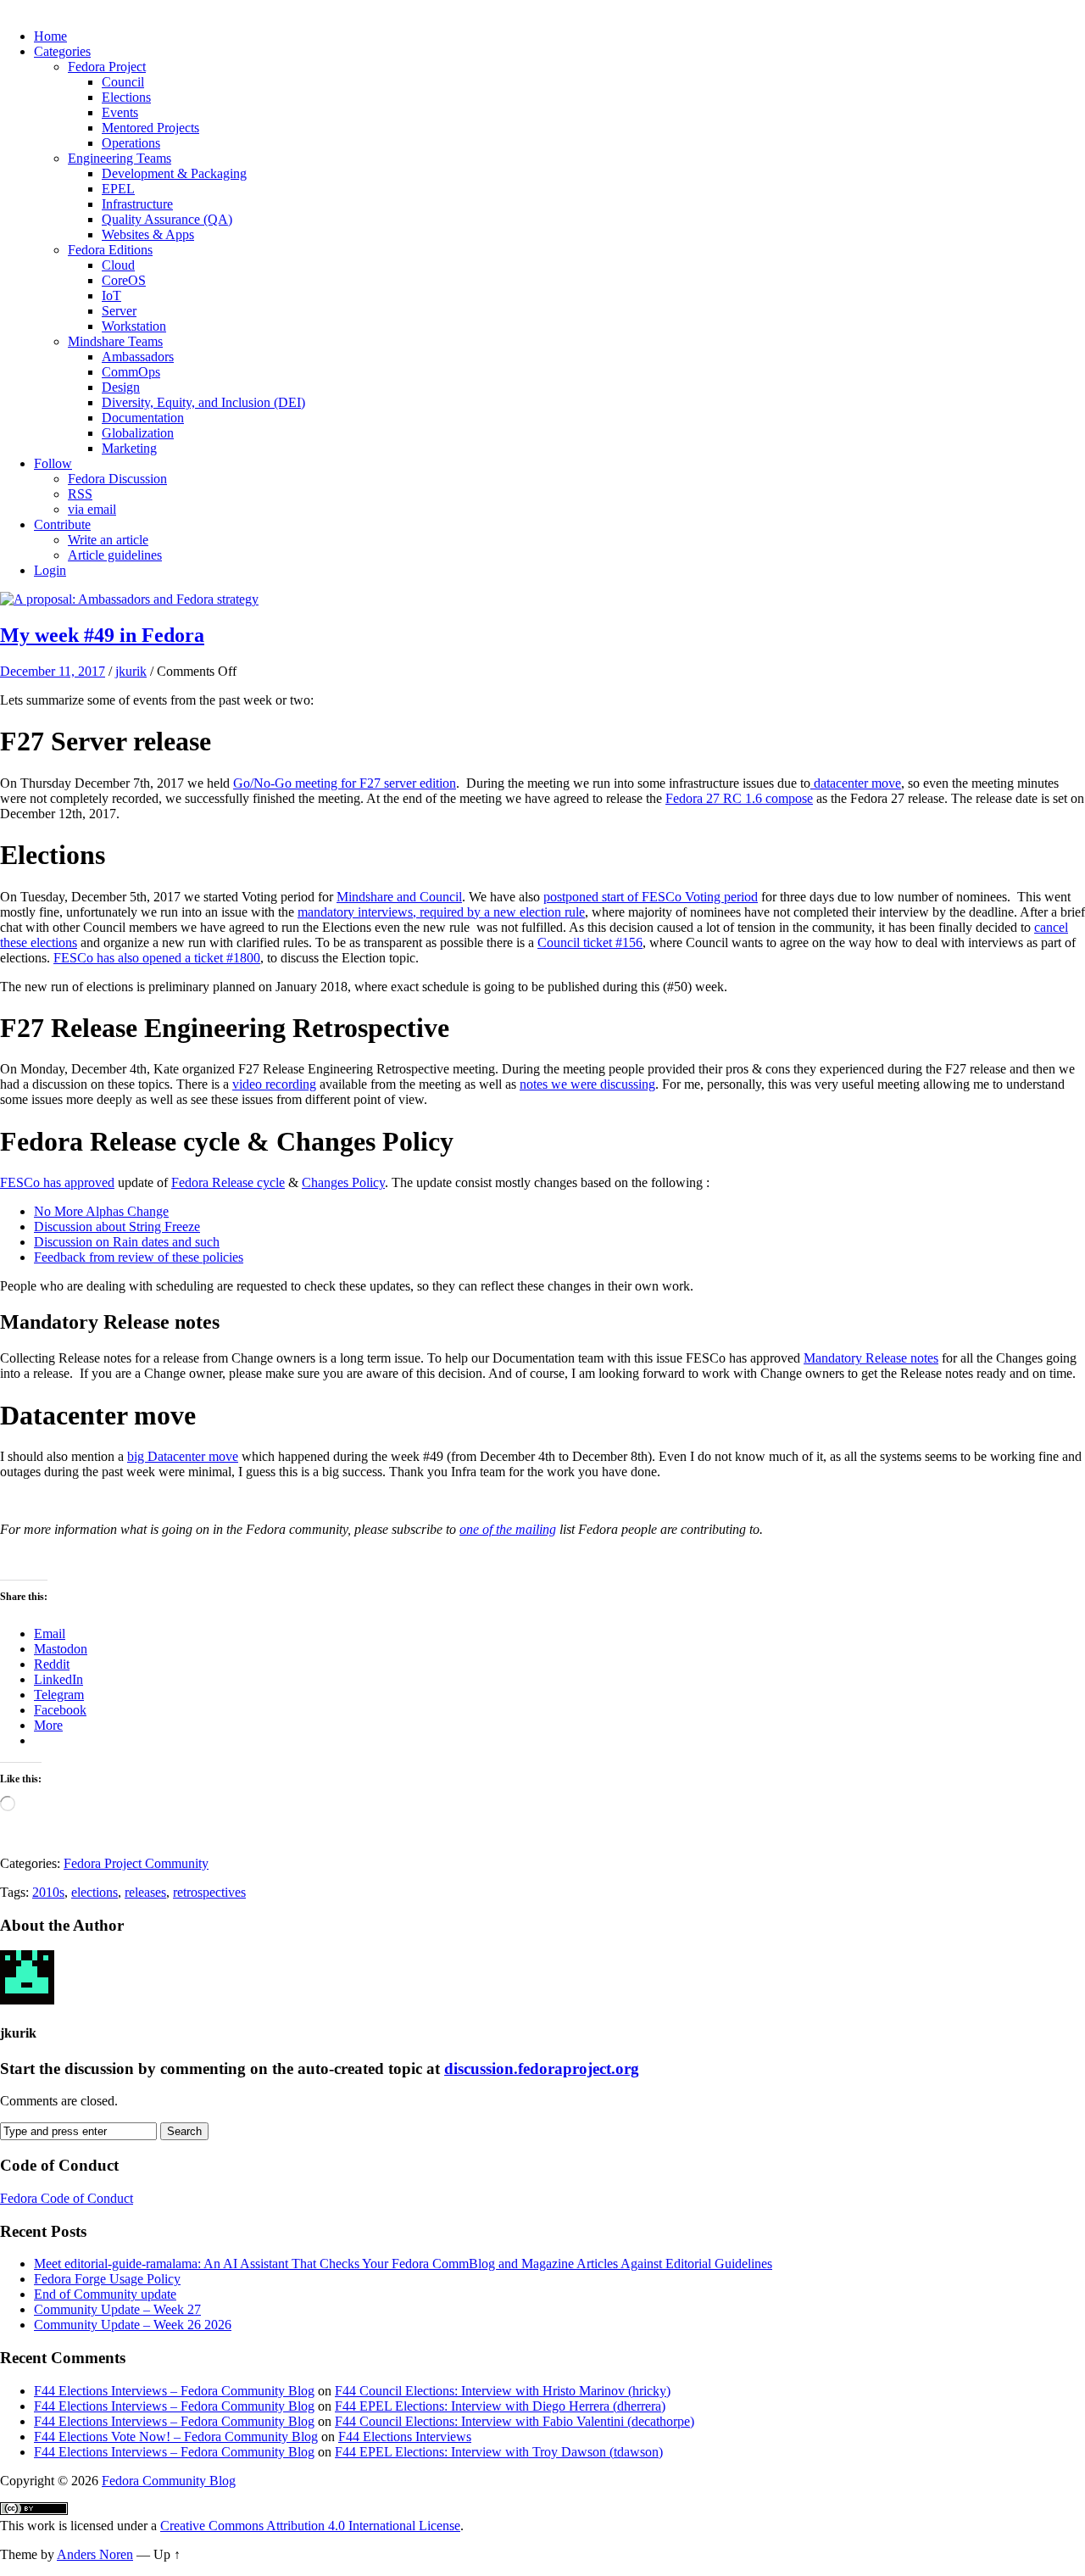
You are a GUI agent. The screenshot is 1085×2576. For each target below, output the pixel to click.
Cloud (118, 265)
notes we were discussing (587, 1084)
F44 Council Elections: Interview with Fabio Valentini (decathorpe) (515, 2421)
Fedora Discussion (117, 479)
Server (119, 311)
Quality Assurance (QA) (167, 219)
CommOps (131, 372)
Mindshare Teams (115, 341)
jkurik (131, 671)
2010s (48, 1892)
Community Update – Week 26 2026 (133, 2325)
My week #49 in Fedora (102, 635)
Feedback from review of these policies (139, 1257)
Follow (53, 463)
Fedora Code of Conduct (67, 2198)
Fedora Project (107, 67)
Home (50, 36)
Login (50, 570)
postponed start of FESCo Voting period (651, 897)
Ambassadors (138, 357)
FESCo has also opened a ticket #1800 (157, 958)
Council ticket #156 (590, 942)
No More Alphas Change (101, 1211)
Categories (62, 51)
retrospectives (209, 1892)
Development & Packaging (174, 173)
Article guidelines (115, 555)
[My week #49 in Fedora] (129, 599)
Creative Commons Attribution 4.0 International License (310, 2526)
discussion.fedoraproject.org (542, 2069)
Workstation (134, 326)
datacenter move (856, 783)
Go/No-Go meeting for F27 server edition (345, 783)
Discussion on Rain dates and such (127, 1242)
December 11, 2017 (53, 671)
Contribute (62, 524)
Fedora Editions (110, 250)
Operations (131, 143)
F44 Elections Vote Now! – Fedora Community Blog (176, 2437)
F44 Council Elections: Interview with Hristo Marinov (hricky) (503, 2391)
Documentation (143, 418)
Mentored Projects (150, 128)
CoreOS (124, 280)
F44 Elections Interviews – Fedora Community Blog (174, 2391)
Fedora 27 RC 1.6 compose (739, 798)
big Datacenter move (183, 1456)
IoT (111, 296)
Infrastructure (137, 204)
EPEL (118, 189)
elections (95, 1892)
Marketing (129, 448)
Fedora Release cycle (228, 1182)
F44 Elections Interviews (405, 2437)
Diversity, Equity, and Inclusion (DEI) (203, 402)
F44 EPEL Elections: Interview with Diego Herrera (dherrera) (500, 2406)
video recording (274, 1084)
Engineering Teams (120, 158)
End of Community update (105, 2294)
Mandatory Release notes (871, 1358)
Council (123, 82)
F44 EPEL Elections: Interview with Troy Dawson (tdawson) (499, 2452)
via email (92, 509)
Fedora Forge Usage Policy (107, 2279)
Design (121, 387)
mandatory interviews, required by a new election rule (441, 912)
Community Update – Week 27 (117, 2309)
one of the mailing (508, 1529)
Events (120, 112)
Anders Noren (95, 2554)
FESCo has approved (57, 1182)
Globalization (138, 433)
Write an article (108, 540)
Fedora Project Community (136, 1863)
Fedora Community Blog (169, 2481)
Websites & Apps (148, 234)
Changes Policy (343, 1182)
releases (145, 1892)
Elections (126, 97)
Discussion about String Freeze (117, 1227)
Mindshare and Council (399, 897)
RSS (80, 494)
